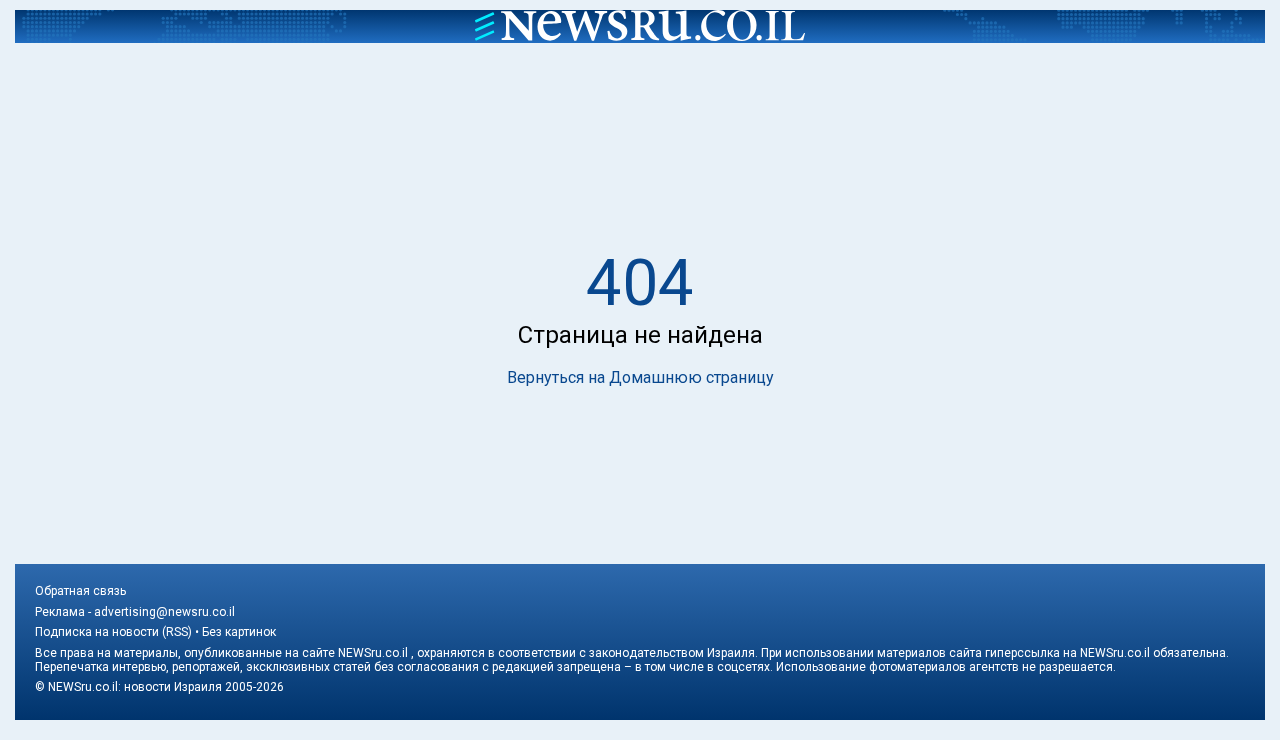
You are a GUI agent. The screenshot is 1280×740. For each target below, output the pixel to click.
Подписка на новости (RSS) (113, 632)
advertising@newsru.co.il (164, 612)
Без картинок (239, 632)
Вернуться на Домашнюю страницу (640, 377)
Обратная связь (80, 591)
